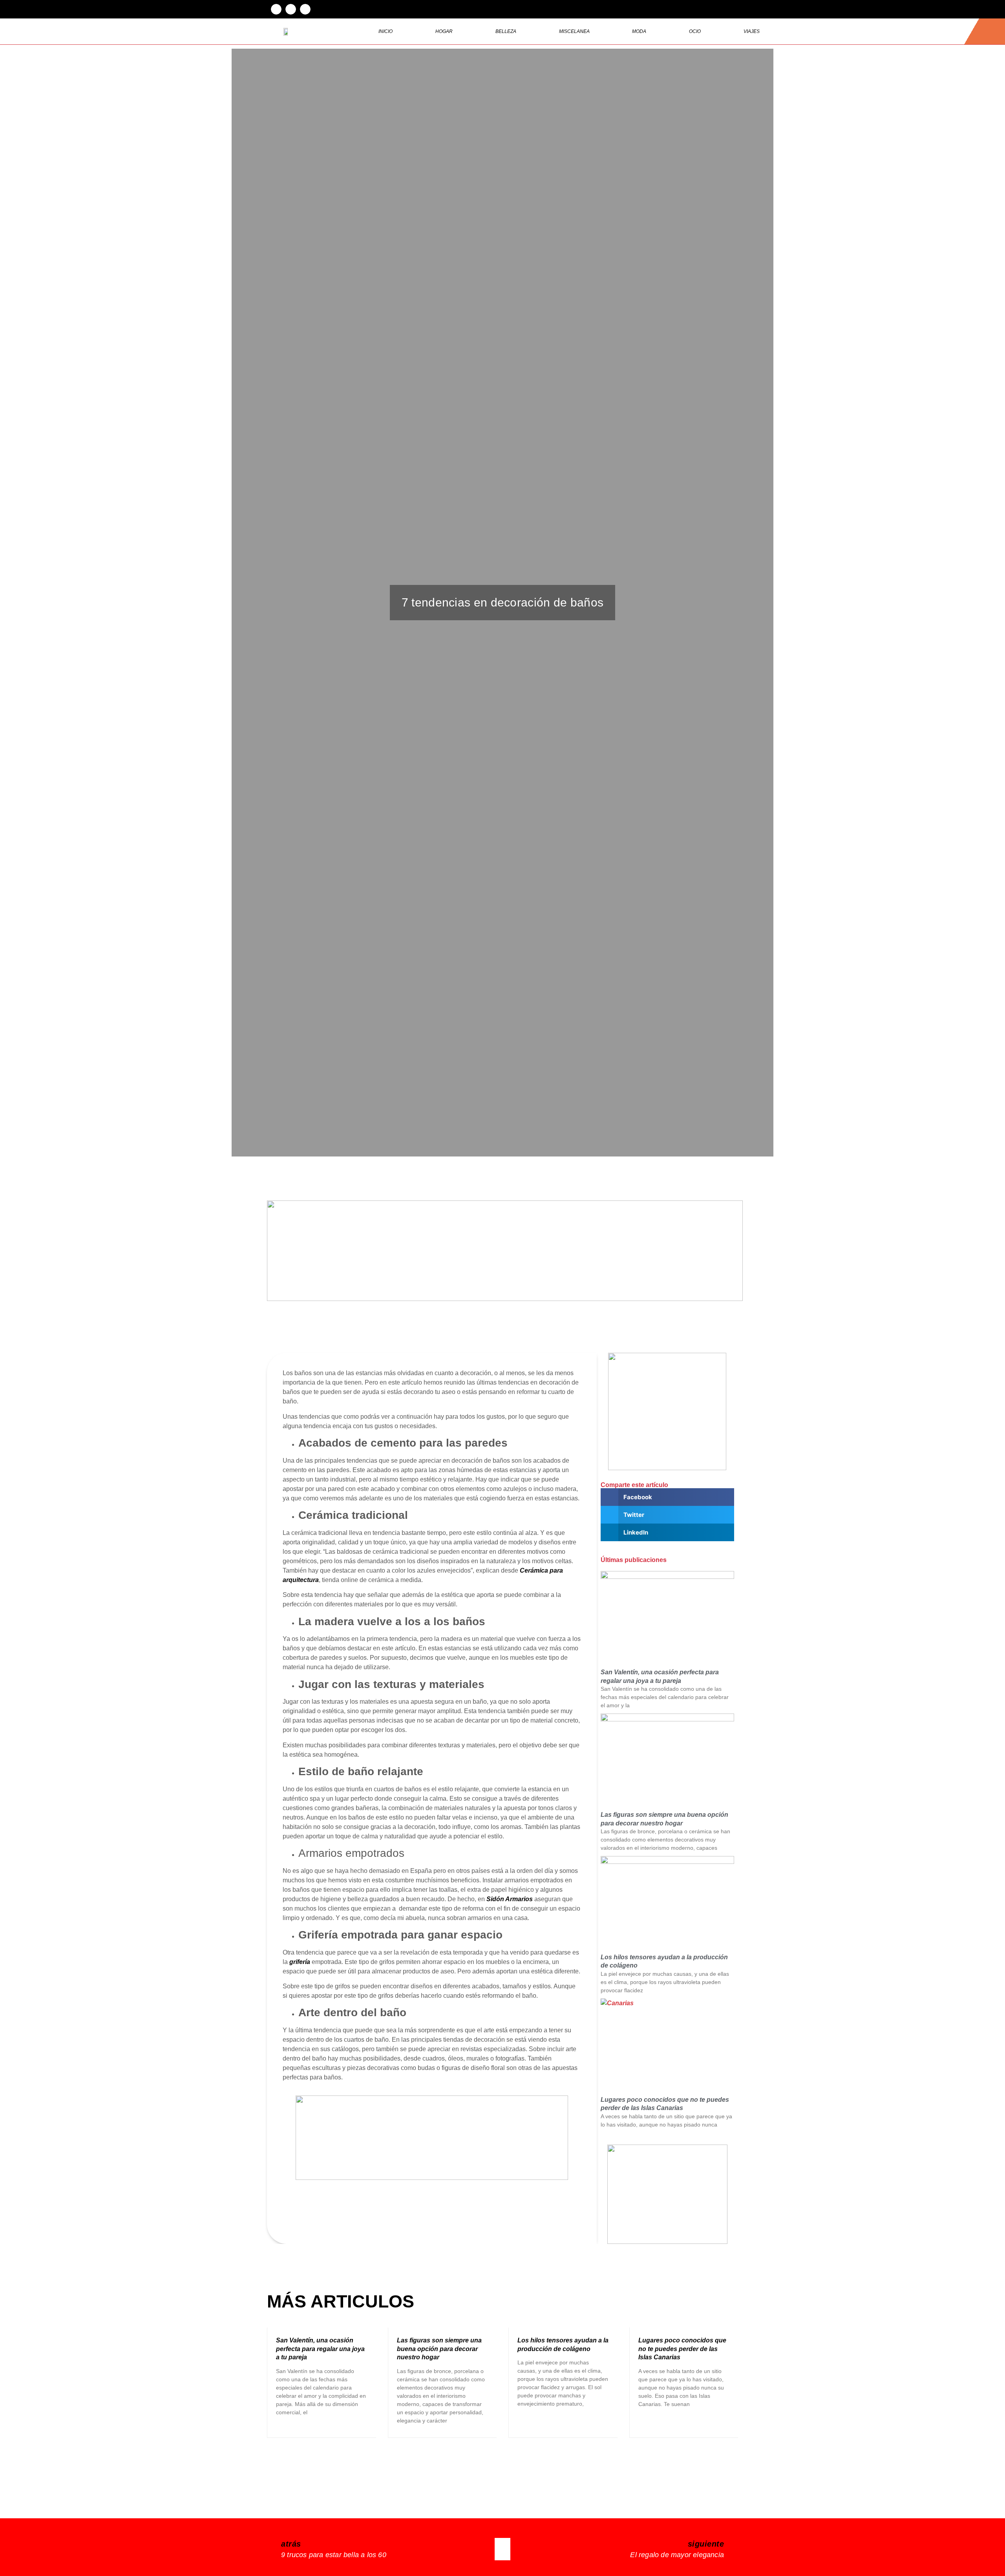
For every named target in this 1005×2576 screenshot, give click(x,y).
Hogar (444, 31)
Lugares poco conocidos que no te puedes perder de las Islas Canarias (682, 2349)
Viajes (752, 31)
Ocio (695, 31)
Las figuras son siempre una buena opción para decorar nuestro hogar (439, 2349)
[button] (276, 9)
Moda (639, 31)
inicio (386, 31)
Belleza (506, 31)
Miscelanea (574, 31)
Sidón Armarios (510, 1899)
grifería (300, 1962)
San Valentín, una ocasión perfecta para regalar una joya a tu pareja (320, 2349)
